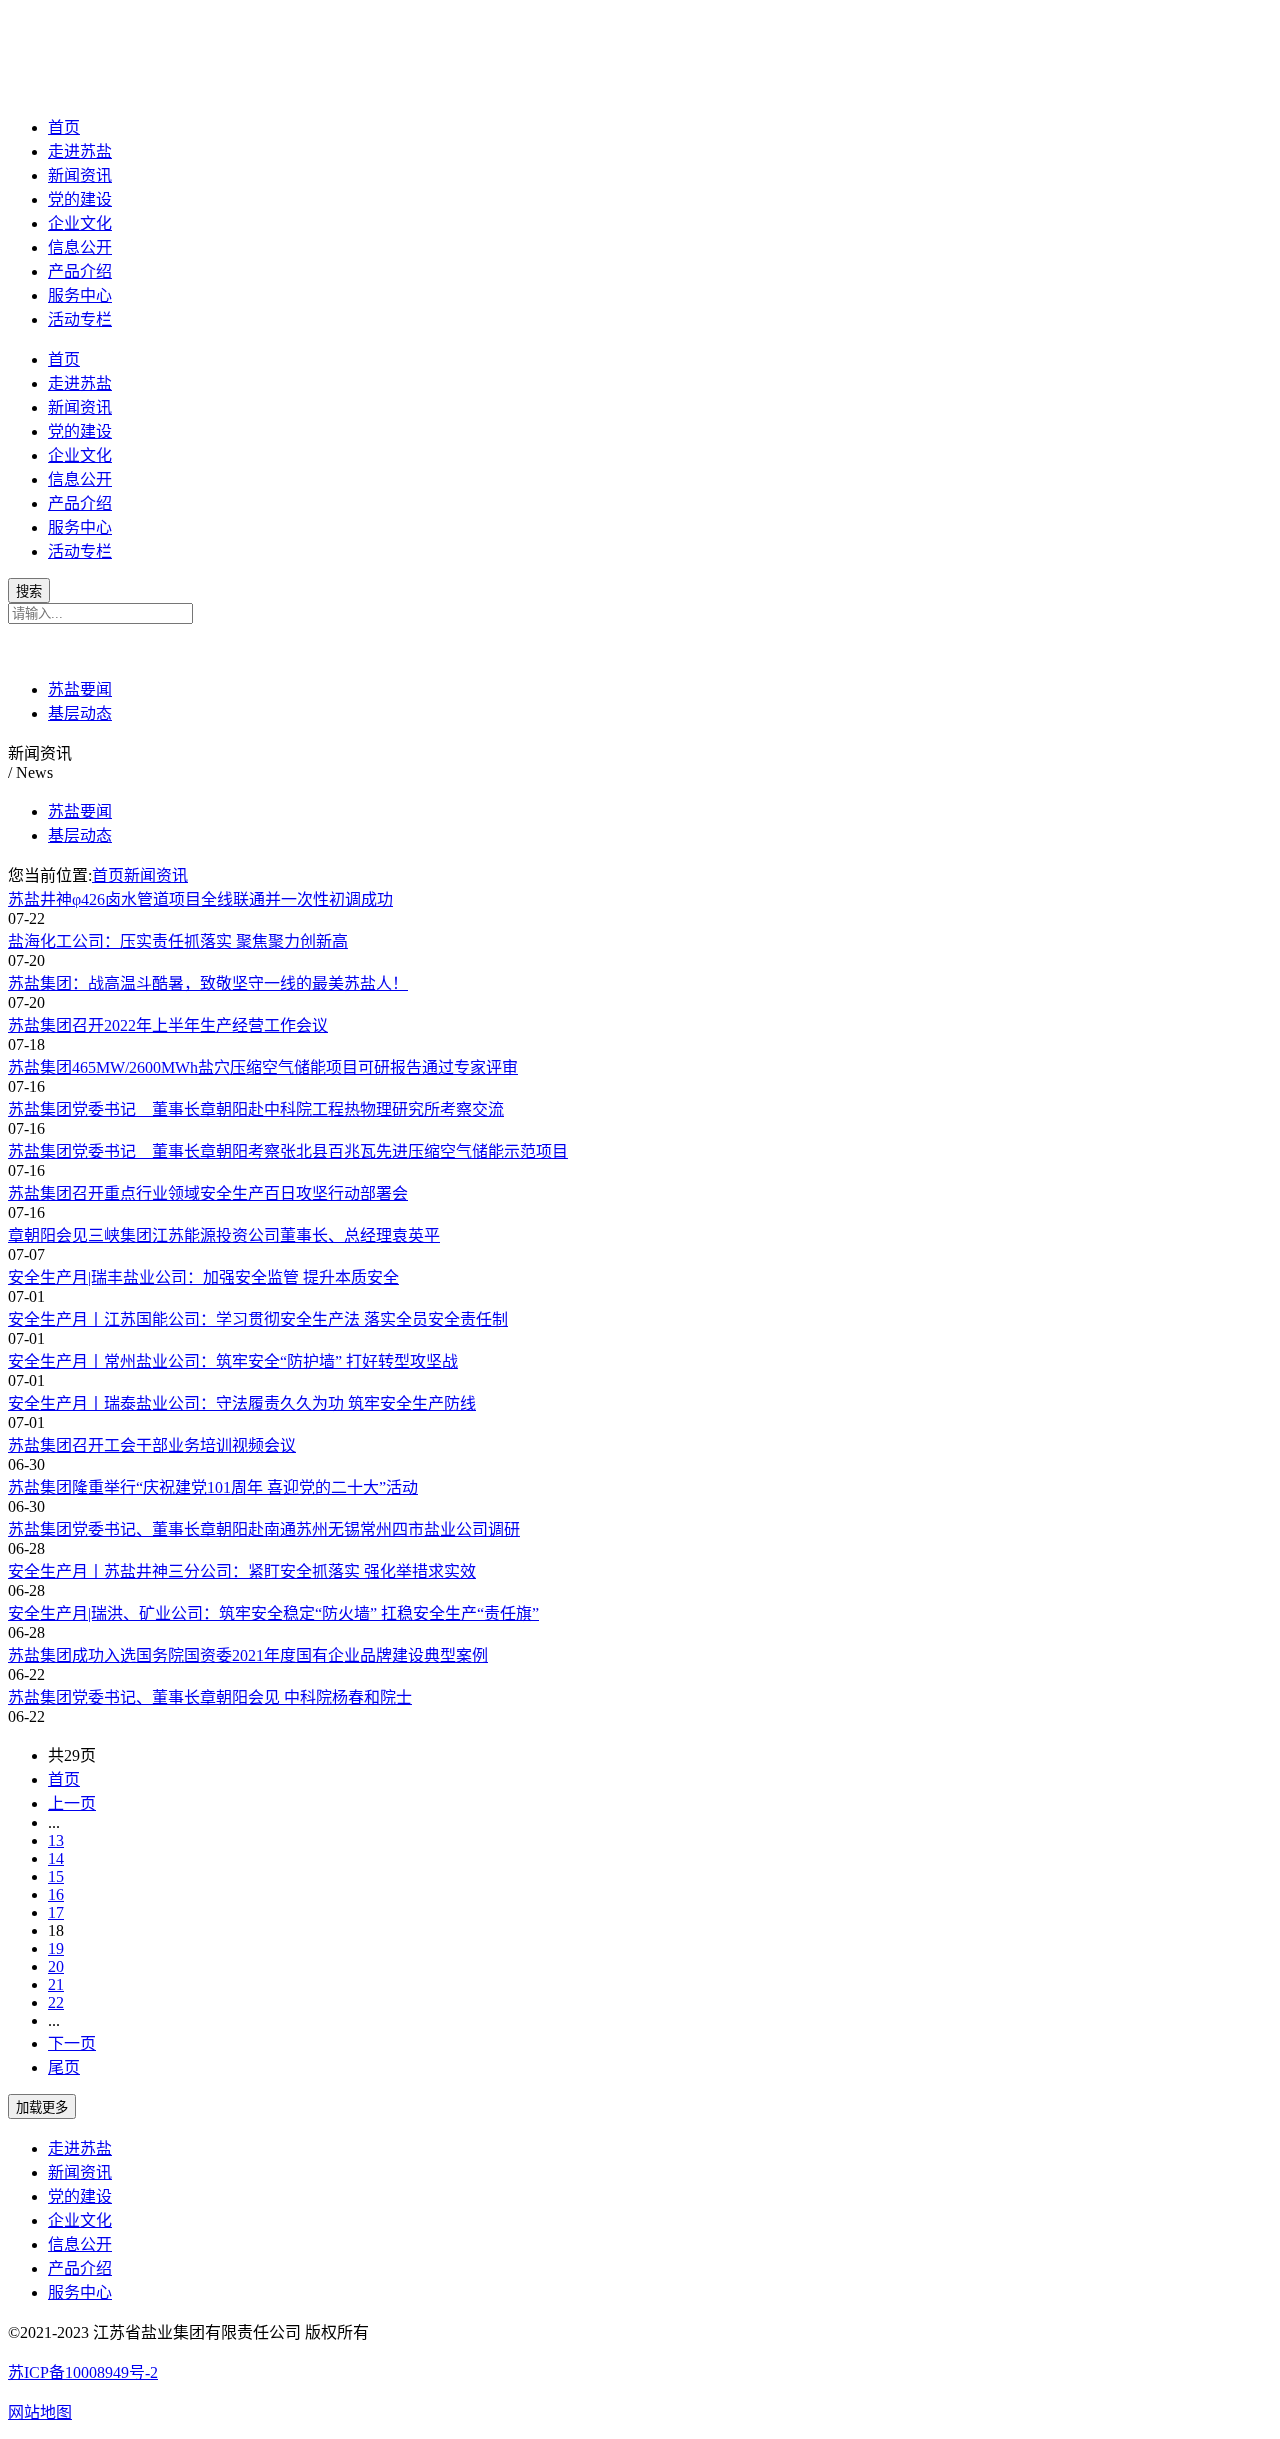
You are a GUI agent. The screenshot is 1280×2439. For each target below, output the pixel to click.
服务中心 (80, 295)
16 (56, 1894)
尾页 (64, 2067)
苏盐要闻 (80, 689)
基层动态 (80, 713)
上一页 (72, 1803)
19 (56, 1948)
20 (56, 1966)
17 (56, 1912)
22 (56, 2002)
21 (56, 1984)
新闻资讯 (80, 175)
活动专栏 (80, 319)
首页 (64, 127)
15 (56, 1876)
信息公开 (80, 247)
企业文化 (80, 223)
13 (56, 1840)
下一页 (72, 2043)
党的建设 (80, 199)
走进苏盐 (80, 151)
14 (56, 1858)
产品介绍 (80, 271)
